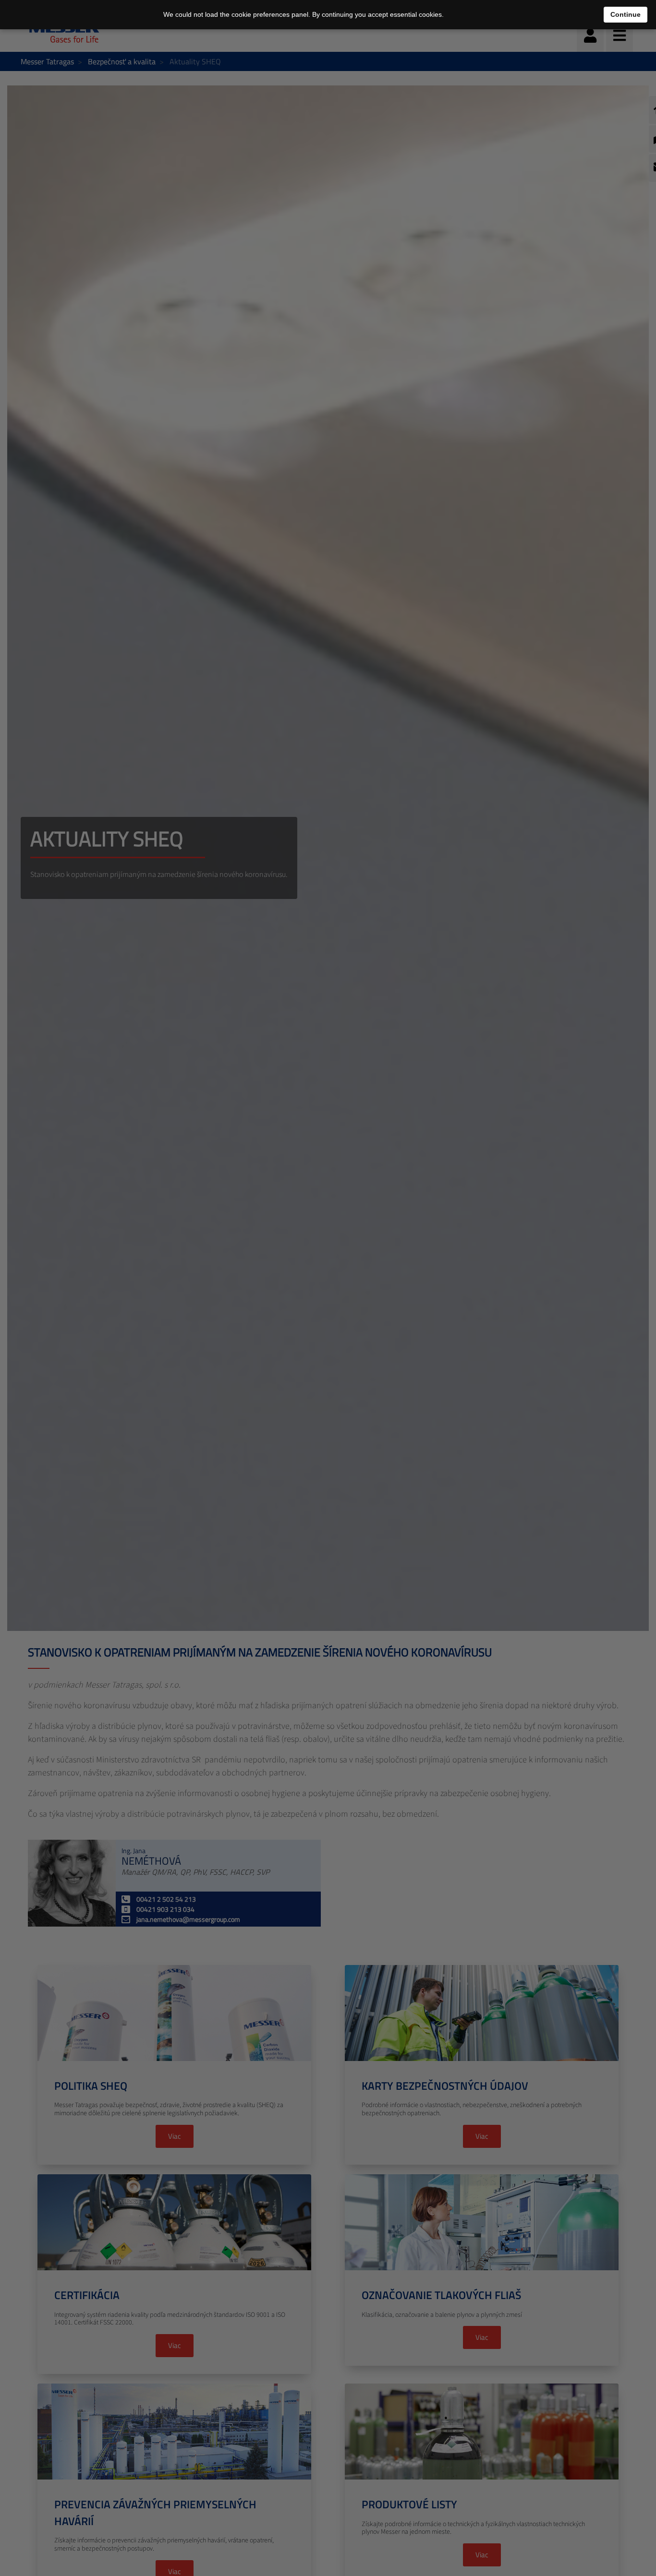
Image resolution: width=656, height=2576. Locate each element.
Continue (626, 14)
